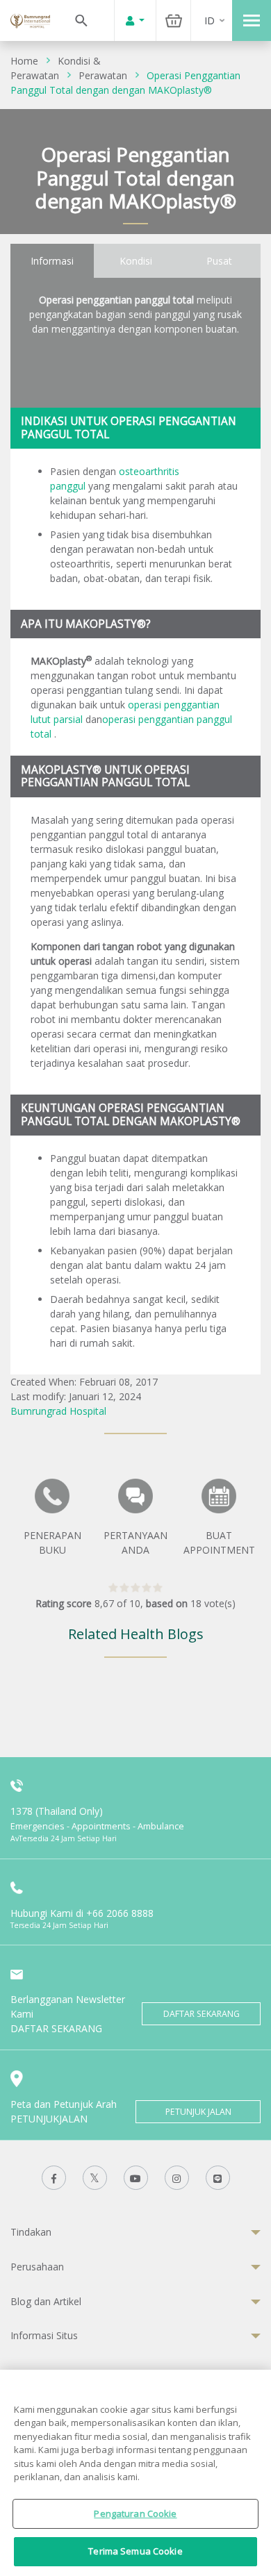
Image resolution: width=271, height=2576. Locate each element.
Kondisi (136, 261)
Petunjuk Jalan (198, 2112)
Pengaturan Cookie (135, 2513)
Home (24, 61)
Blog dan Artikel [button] (46, 2301)
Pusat (219, 261)
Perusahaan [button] (37, 2267)
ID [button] (210, 20)
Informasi (52, 261)
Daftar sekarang (202, 2014)
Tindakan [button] (31, 2232)
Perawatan (103, 75)
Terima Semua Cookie (135, 2551)
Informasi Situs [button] (44, 2335)
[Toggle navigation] (252, 20)
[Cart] (174, 20)
